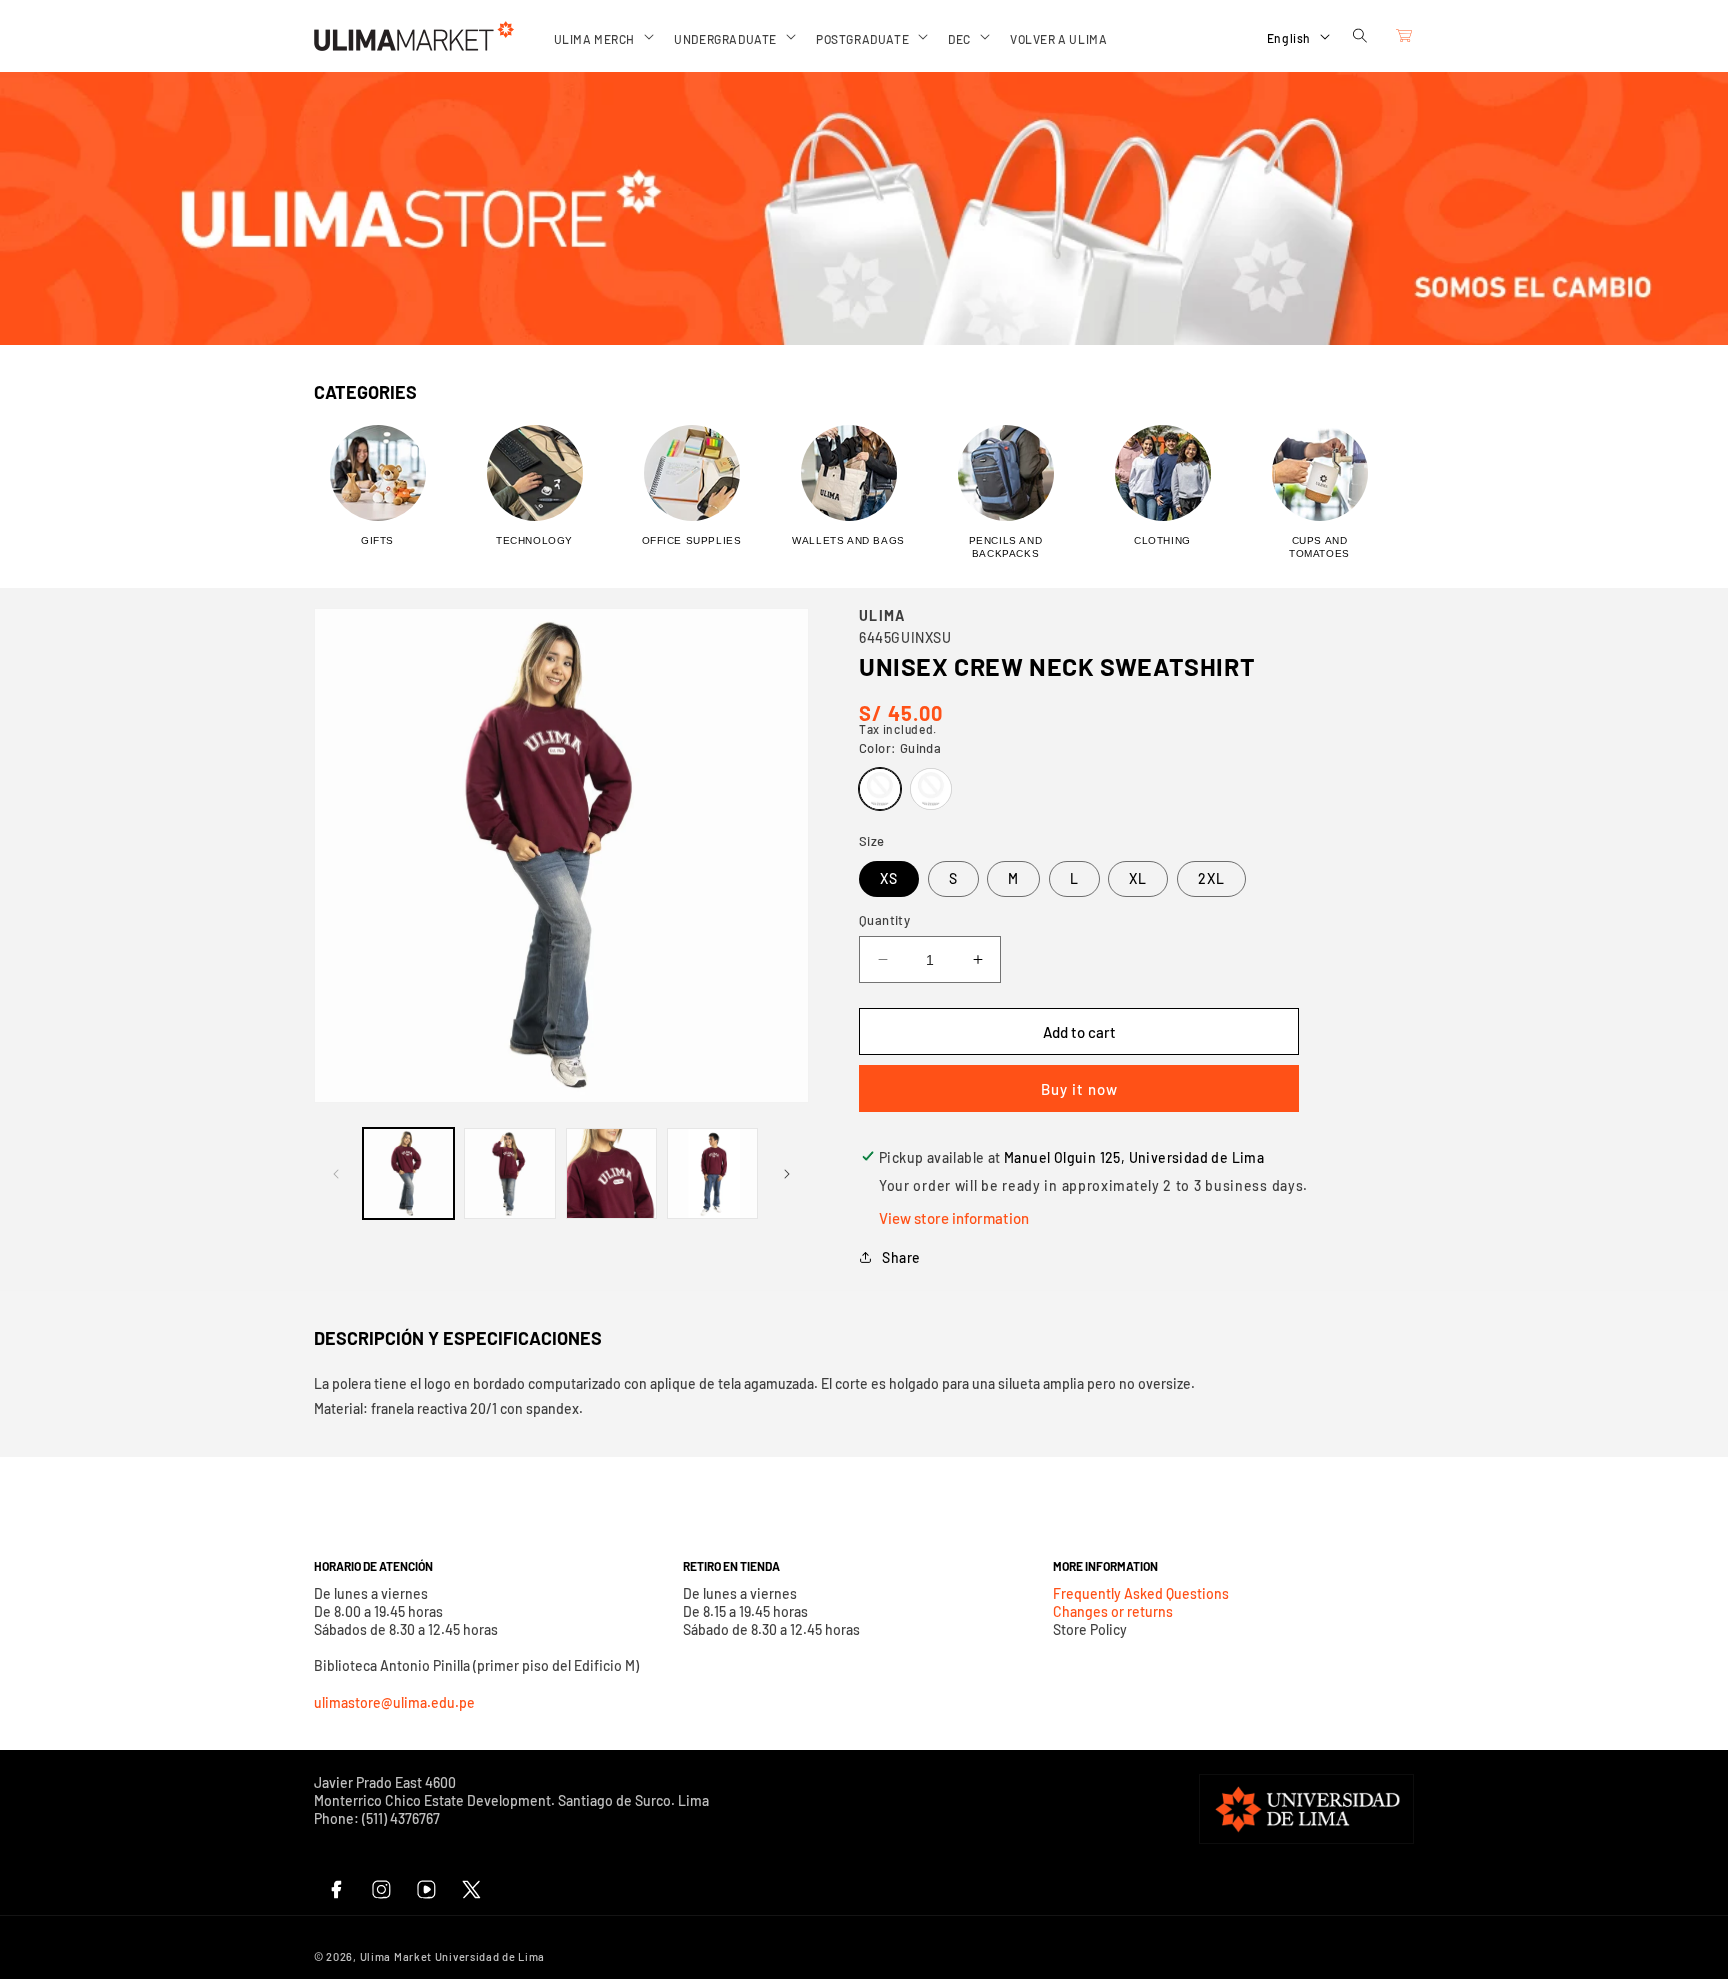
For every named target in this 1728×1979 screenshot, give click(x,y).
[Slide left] (336, 1174)
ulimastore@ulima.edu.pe (394, 1702)
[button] (602, 36)
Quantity (884, 920)
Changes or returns (1113, 1611)
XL (1138, 878)
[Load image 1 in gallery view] (408, 1173)
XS (889, 878)
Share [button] (901, 1257)
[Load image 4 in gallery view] (712, 1173)
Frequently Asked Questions (1141, 1593)
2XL (1211, 878)
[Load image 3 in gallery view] (611, 1173)
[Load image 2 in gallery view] (509, 1173)
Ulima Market (396, 1956)
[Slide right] (787, 1174)
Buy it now (1079, 1089)
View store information (954, 1218)
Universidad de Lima (490, 1956)
